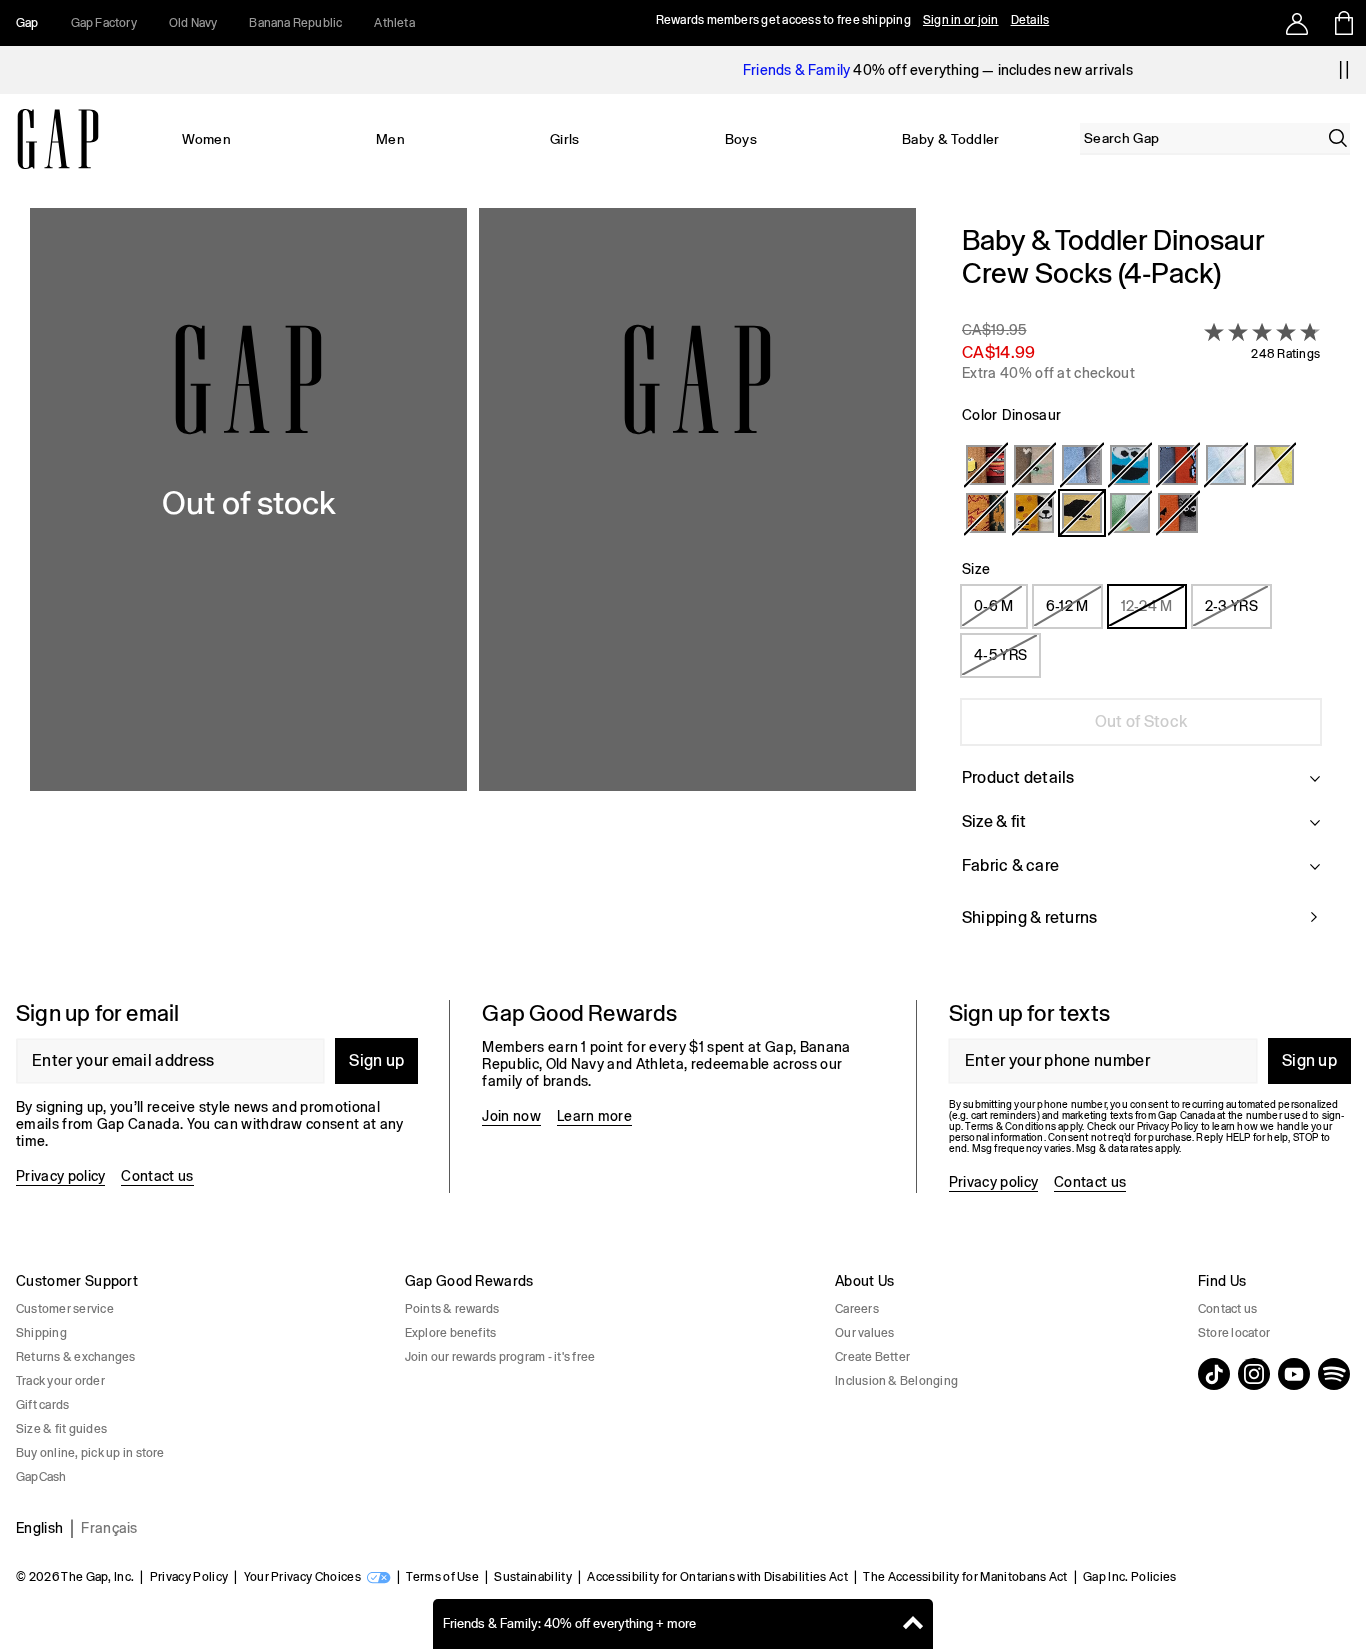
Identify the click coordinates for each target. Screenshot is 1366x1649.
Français (109, 1528)
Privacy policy (60, 1176)
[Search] (1338, 138)
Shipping (41, 1333)
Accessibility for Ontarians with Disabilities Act (717, 1577)
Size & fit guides (61, 1429)
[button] (473, 588)
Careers (857, 1309)
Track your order (60, 1381)
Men (390, 139)
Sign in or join (961, 20)
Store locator (1234, 1333)
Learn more (594, 1116)
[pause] (1344, 70)
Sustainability (532, 1577)
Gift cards (42, 1405)
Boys (741, 139)
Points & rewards (452, 1309)
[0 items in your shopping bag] (1342, 23)
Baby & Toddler (950, 139)
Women (206, 139)
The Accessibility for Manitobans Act (965, 1577)
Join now (511, 1116)
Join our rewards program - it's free (500, 1357)
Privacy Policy (189, 1577)
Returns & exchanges (76, 1357)
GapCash (41, 1477)
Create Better (872, 1357)
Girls (565, 139)
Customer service (65, 1309)
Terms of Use (442, 1577)
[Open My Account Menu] (1297, 23)
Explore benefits (451, 1333)
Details (1030, 20)
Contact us (157, 1176)
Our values (864, 1333)
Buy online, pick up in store (90, 1453)
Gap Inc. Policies (1129, 1577)
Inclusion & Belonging (896, 1381)
